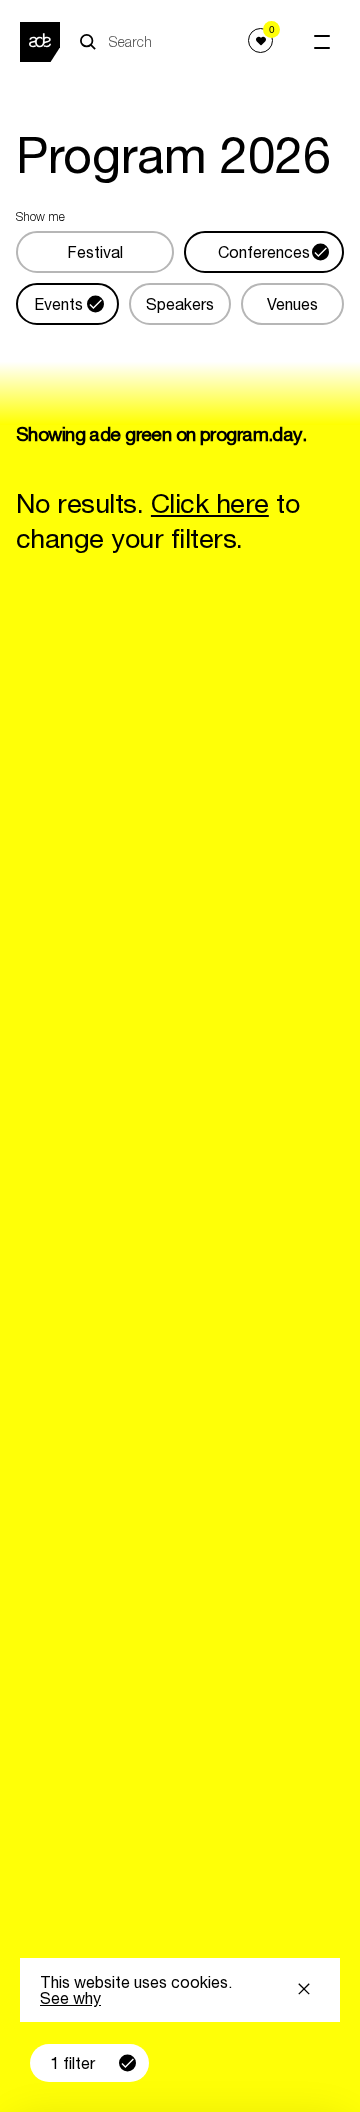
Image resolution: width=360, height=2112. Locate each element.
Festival (95, 252)
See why (70, 1998)
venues (292, 304)
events (58, 304)
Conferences (264, 252)
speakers (180, 304)
